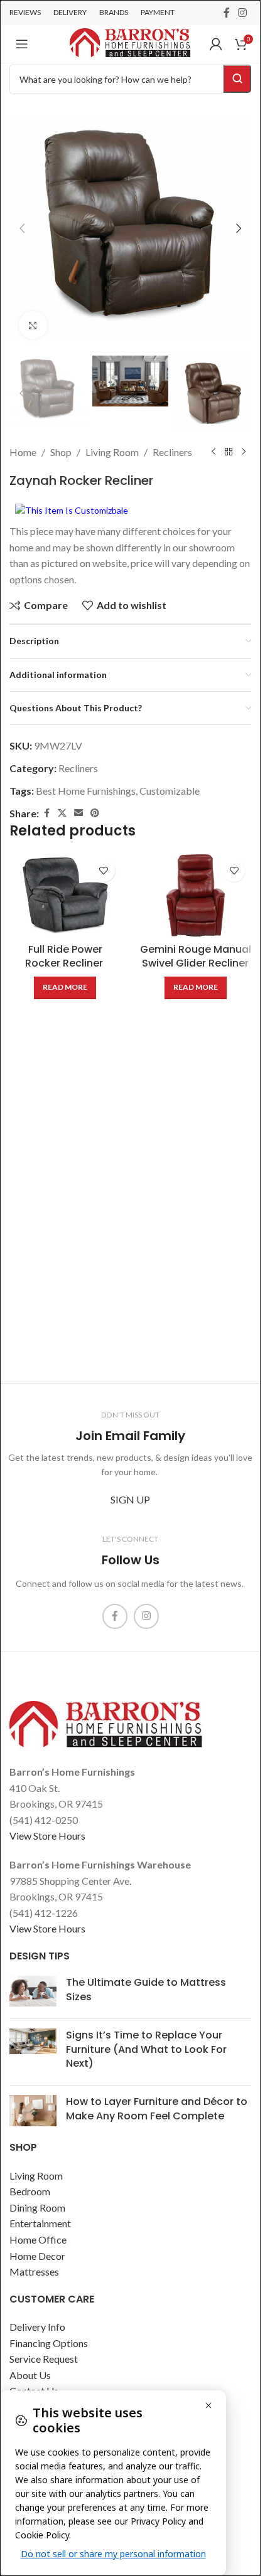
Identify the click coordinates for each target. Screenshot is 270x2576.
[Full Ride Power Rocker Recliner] (65, 895)
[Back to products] (229, 452)
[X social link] (62, 813)
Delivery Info (37, 2327)
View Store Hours (47, 1836)
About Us (30, 2375)
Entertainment (40, 2223)
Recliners (172, 452)
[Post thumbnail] (33, 1992)
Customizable (170, 791)
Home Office (38, 2239)
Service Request (44, 2359)
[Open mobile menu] (22, 44)
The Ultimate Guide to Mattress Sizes (146, 1989)
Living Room (112, 452)
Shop (61, 452)
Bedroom (30, 2191)
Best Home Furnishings (86, 791)
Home (23, 452)
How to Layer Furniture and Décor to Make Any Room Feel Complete (157, 2108)
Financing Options (49, 2343)
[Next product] (244, 452)
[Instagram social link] (243, 13)
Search (237, 79)
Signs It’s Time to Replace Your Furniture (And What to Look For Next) (146, 2049)
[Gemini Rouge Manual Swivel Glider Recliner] (196, 895)
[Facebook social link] (227, 13)
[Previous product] (213, 452)
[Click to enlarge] (33, 325)
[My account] (216, 44)
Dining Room (37, 2208)
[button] (22, 228)
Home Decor (37, 2256)
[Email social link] (78, 813)
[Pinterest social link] (95, 813)
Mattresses (34, 2271)
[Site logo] (130, 42)
